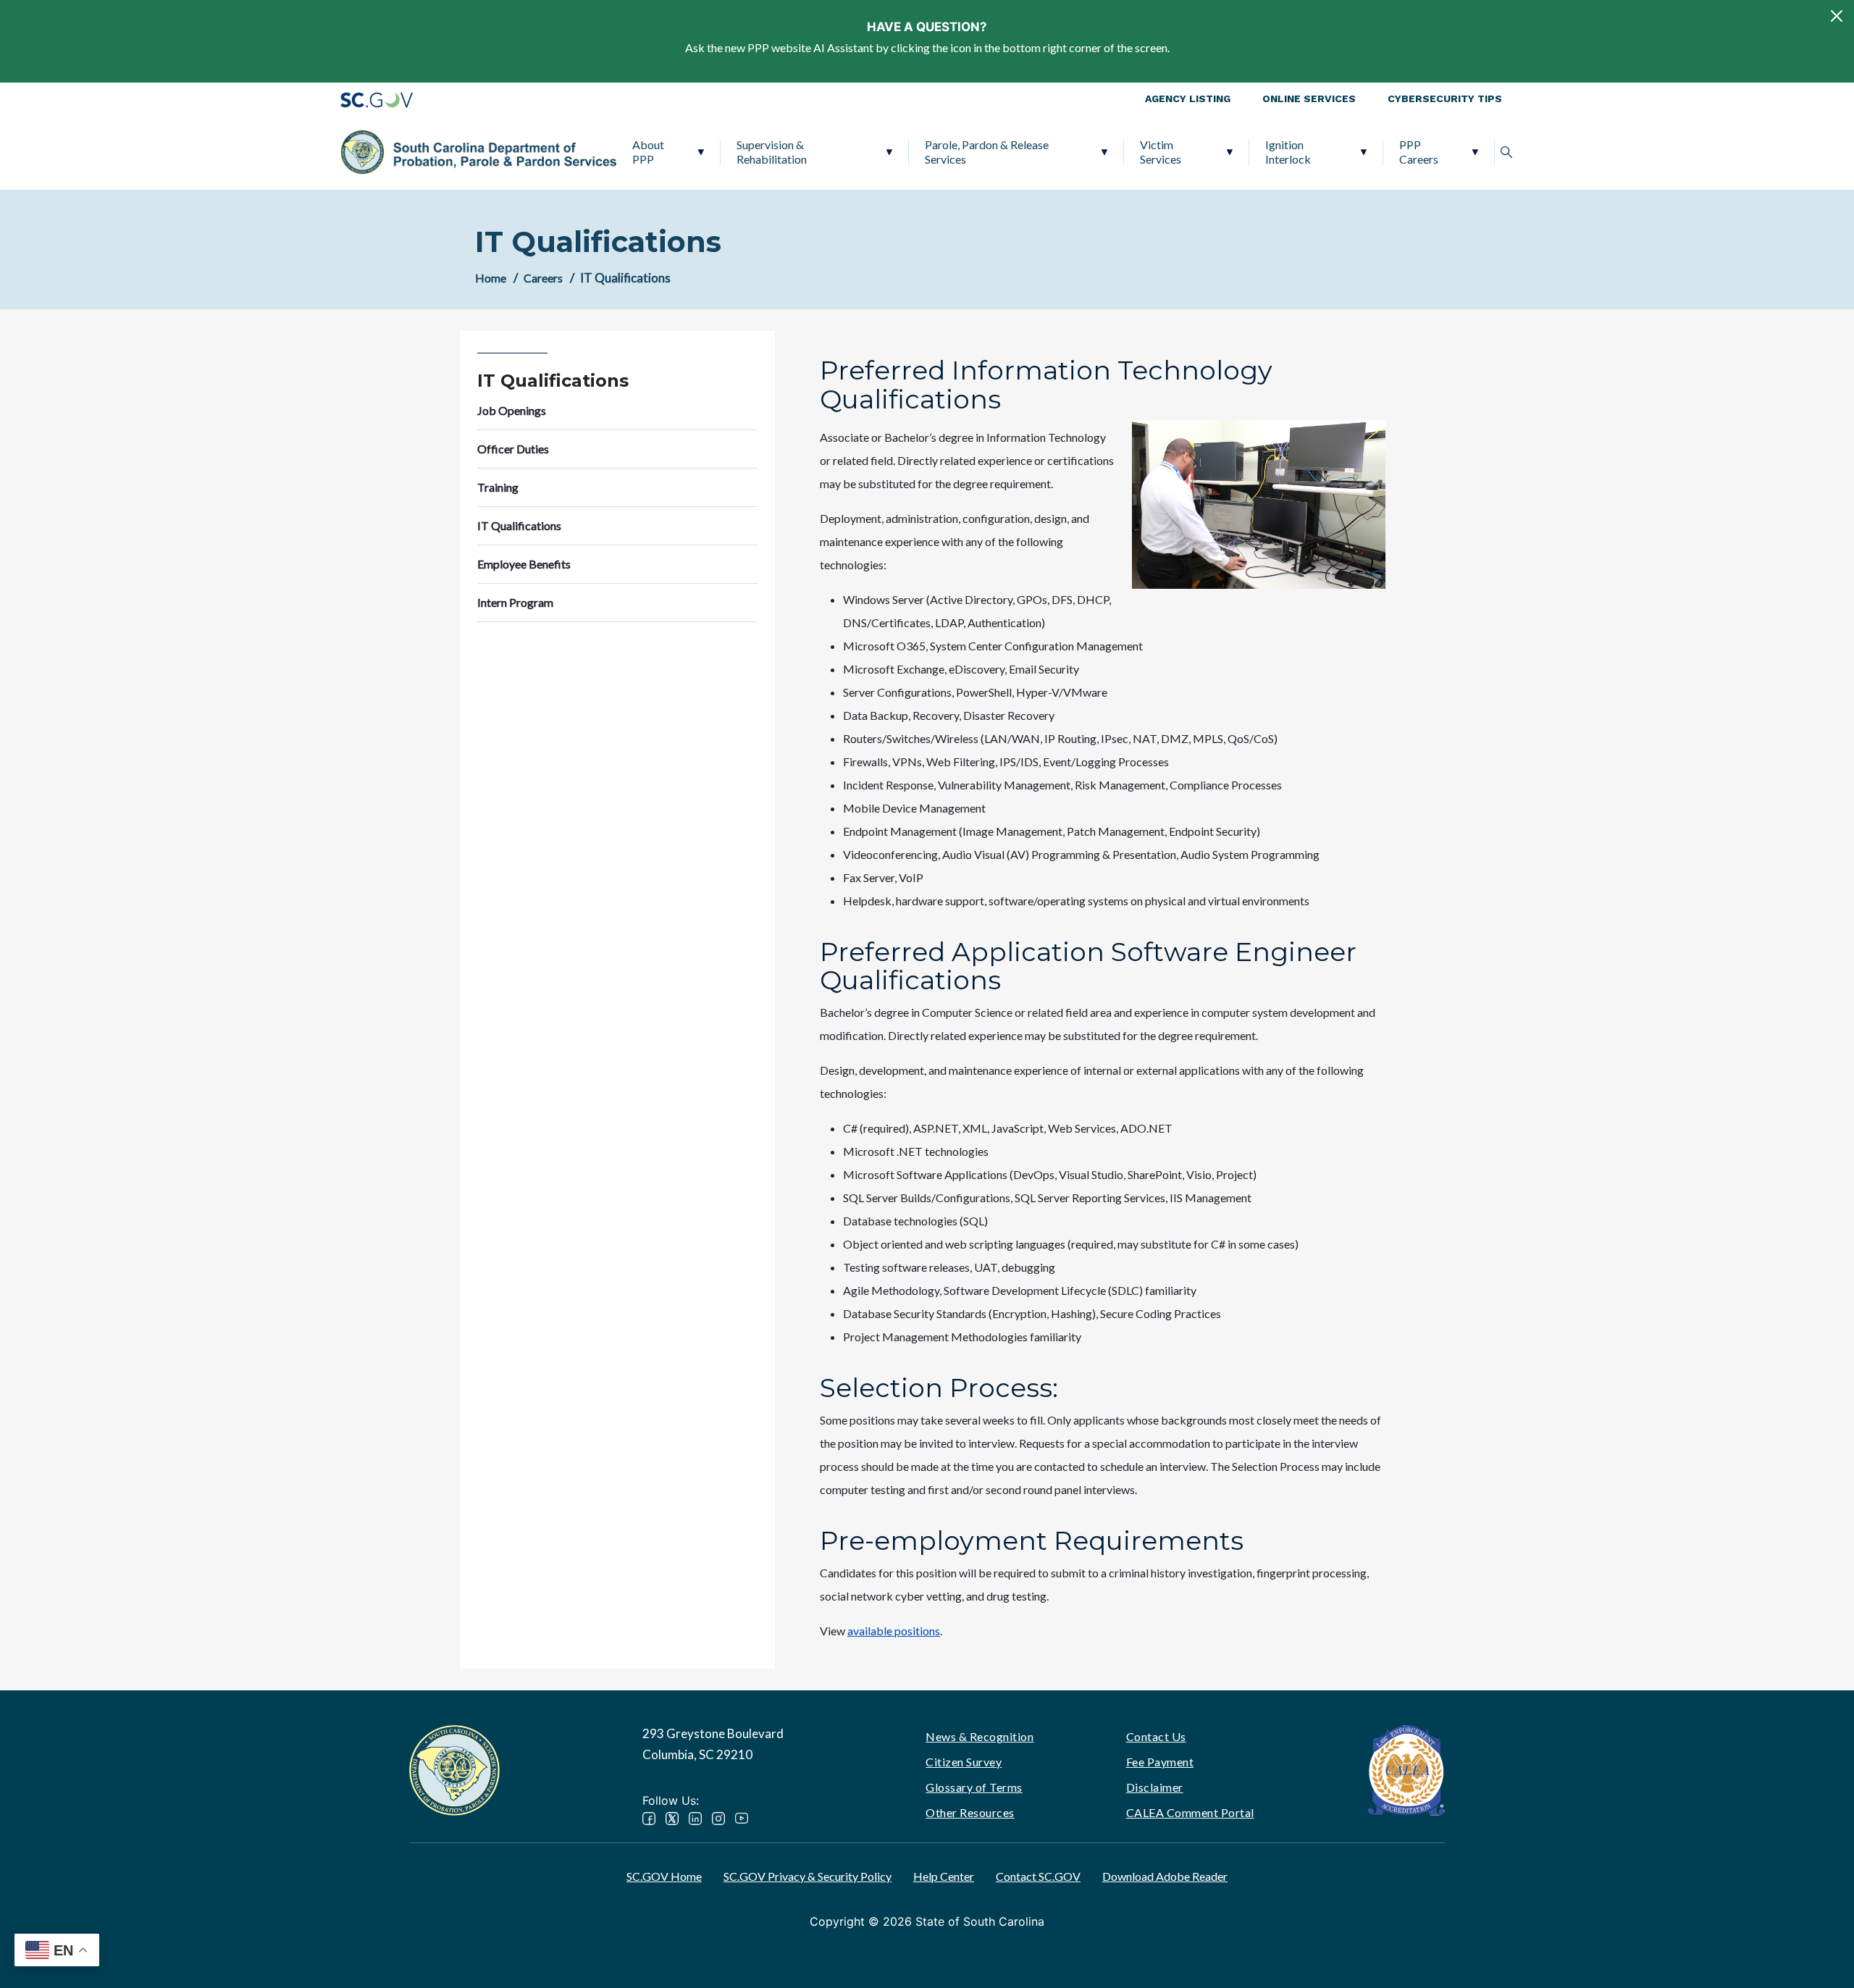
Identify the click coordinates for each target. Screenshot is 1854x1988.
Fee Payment (1160, 1762)
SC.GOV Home (664, 1876)
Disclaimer (1155, 1787)
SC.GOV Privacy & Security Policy (808, 1876)
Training (498, 487)
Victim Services (1161, 152)
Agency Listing (1188, 98)
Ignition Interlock (1288, 152)
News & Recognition (980, 1736)
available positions (894, 1631)
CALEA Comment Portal (1190, 1812)
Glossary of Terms (974, 1787)
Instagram (718, 1819)
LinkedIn (695, 1819)
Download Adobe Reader (1165, 1876)
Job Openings (512, 410)
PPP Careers (1419, 152)
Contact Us (1156, 1736)
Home (491, 278)
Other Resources (970, 1812)
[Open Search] (1506, 152)
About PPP (648, 152)
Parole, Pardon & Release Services (987, 152)
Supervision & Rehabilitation (772, 152)
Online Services (1309, 98)
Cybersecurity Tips (1445, 98)
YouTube (742, 1819)
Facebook (649, 1819)
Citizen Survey (964, 1762)
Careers (543, 278)
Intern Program (515, 602)
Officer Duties (513, 449)
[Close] (1837, 16)
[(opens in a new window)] (1406, 1768)
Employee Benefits (524, 564)
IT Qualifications (519, 525)
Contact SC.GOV (1038, 1876)
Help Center (944, 1876)
